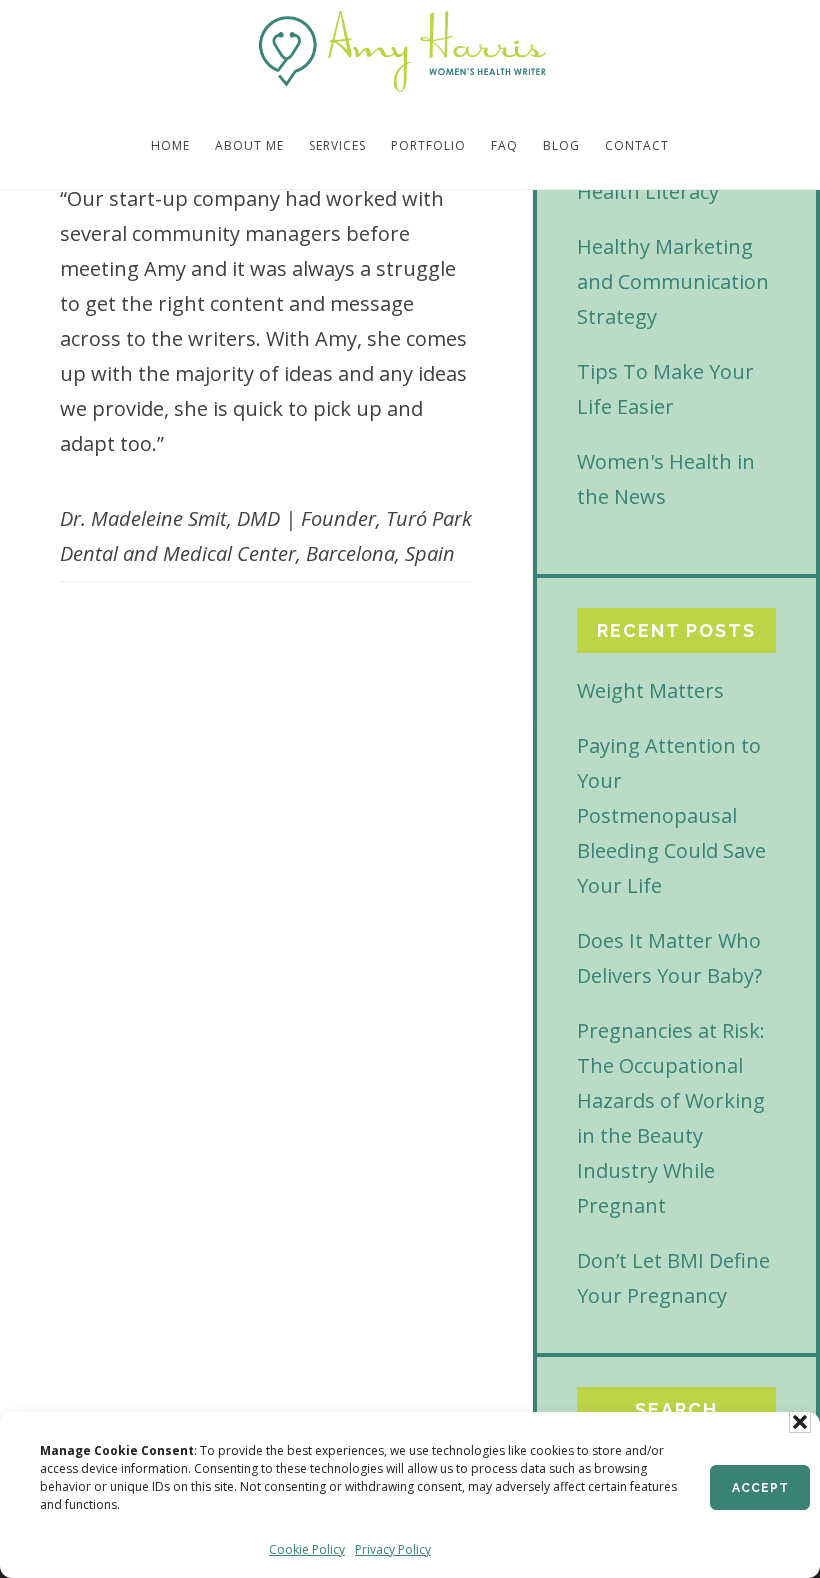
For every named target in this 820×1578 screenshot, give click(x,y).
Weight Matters (650, 690)
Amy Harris (403, 52)
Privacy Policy (393, 1549)
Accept (760, 1488)
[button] (800, 1422)
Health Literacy (648, 191)
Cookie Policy (307, 1549)
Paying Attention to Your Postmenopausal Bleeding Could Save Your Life (671, 815)
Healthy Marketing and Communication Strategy (673, 281)
